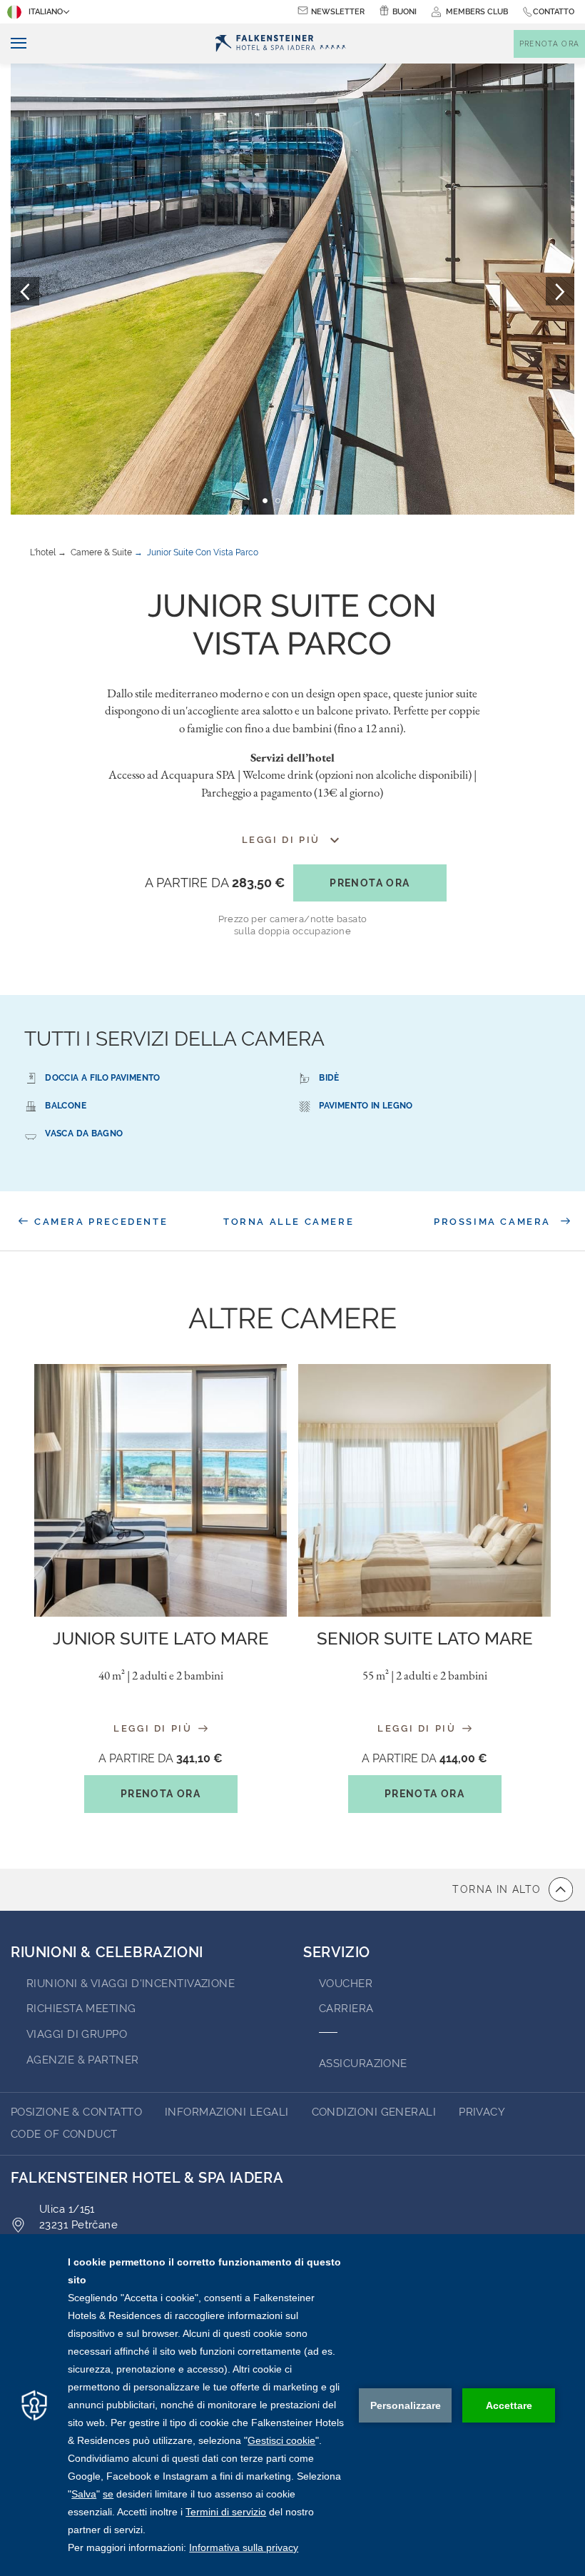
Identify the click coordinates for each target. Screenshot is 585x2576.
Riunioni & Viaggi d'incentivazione (131, 1984)
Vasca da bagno (84, 1133)
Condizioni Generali (374, 2112)
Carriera (346, 2009)
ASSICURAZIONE (363, 2064)
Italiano (46, 12)
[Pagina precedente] (25, 291)
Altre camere (292, 1318)
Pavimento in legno (366, 1106)
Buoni (405, 12)
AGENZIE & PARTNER (83, 2060)
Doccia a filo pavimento (102, 1078)
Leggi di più (155, 1728)
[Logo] (281, 44)
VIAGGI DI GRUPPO (77, 2034)
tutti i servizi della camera (174, 1039)
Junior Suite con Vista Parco (203, 552)
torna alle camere (289, 1222)
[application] (292, 2405)
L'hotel (43, 552)
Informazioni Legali (227, 2112)
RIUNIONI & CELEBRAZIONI (107, 1952)
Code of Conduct (64, 2134)
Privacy (482, 2112)
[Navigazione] (13, 44)
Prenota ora (370, 883)
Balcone (66, 1106)
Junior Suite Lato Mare (161, 1638)
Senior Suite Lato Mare (425, 1638)
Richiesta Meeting (81, 2009)
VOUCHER (346, 1984)
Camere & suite (101, 552)
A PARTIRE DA (215, 883)
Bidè (329, 1078)
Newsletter (338, 12)
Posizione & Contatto (76, 2112)
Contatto (554, 12)
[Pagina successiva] (560, 291)
